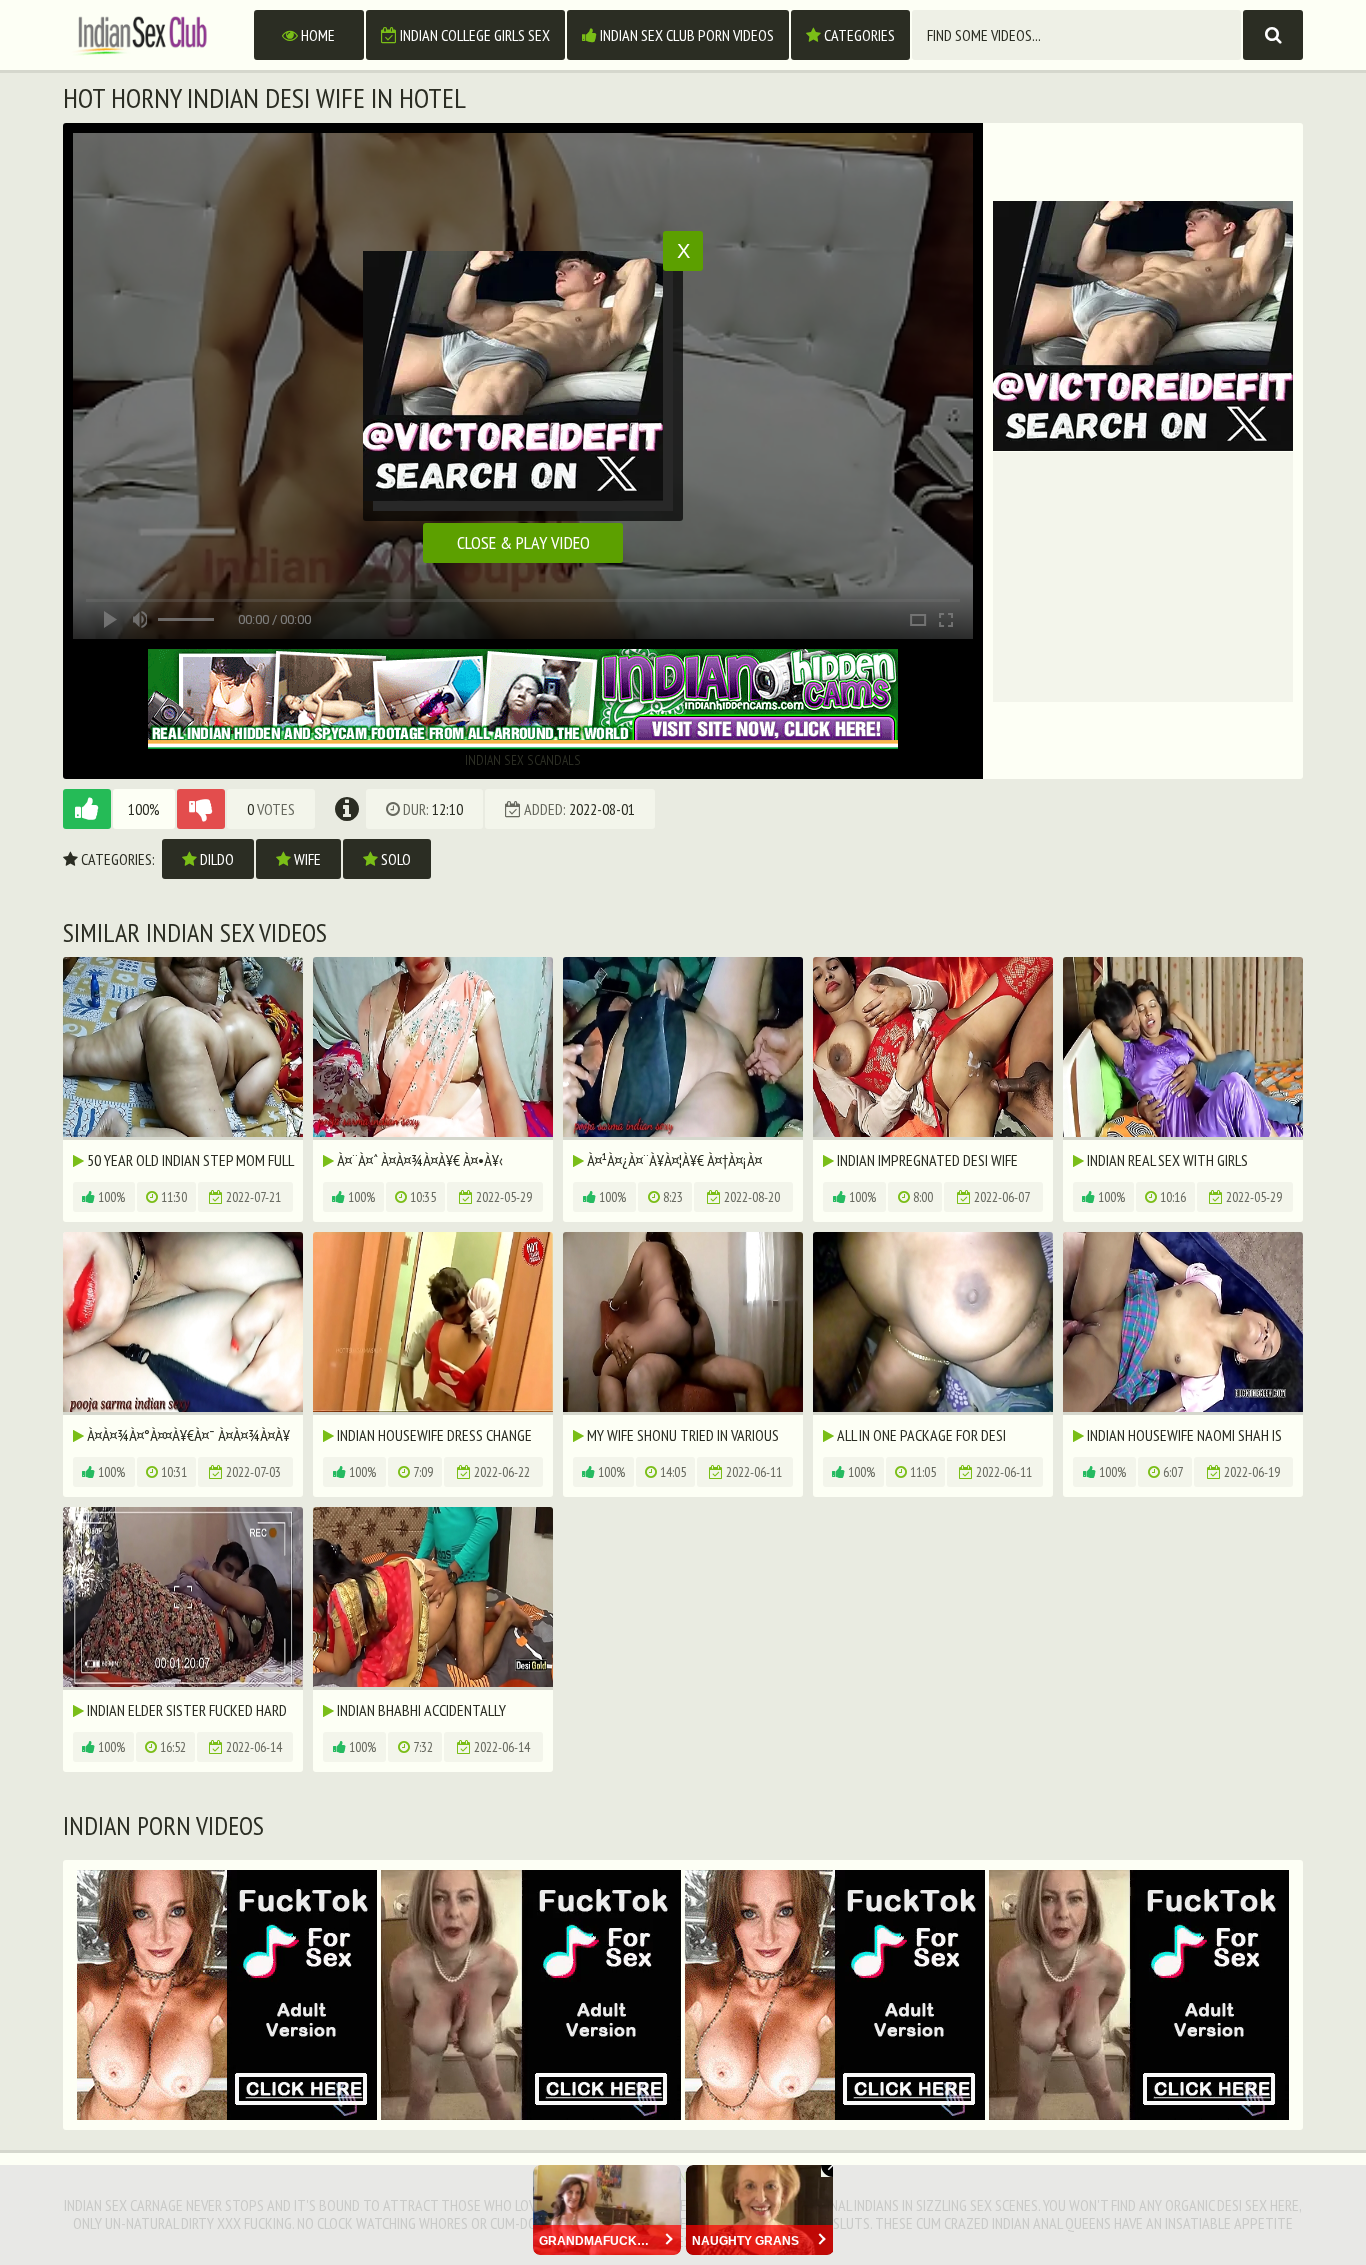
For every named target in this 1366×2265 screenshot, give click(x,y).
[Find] (1273, 35)
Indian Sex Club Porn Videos (685, 35)
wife (306, 859)
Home (316, 35)
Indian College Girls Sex (473, 35)
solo (394, 859)
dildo (215, 859)
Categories (858, 35)
